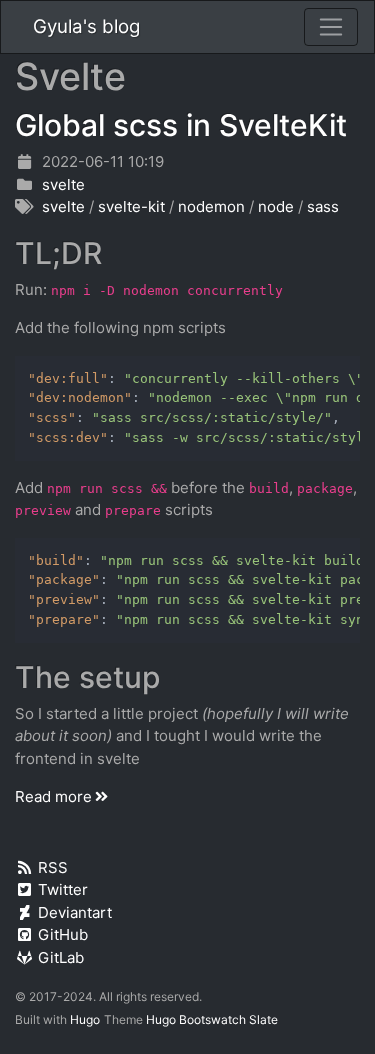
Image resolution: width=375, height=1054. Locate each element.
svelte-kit (131, 206)
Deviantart (75, 912)
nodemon (211, 206)
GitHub (63, 934)
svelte (63, 184)
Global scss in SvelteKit (181, 125)
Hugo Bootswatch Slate (212, 1019)
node (276, 206)
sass (323, 206)
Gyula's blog (86, 26)
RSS (53, 867)
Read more (53, 796)
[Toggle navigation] (331, 27)
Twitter (63, 889)
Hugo (85, 1019)
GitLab (61, 957)
